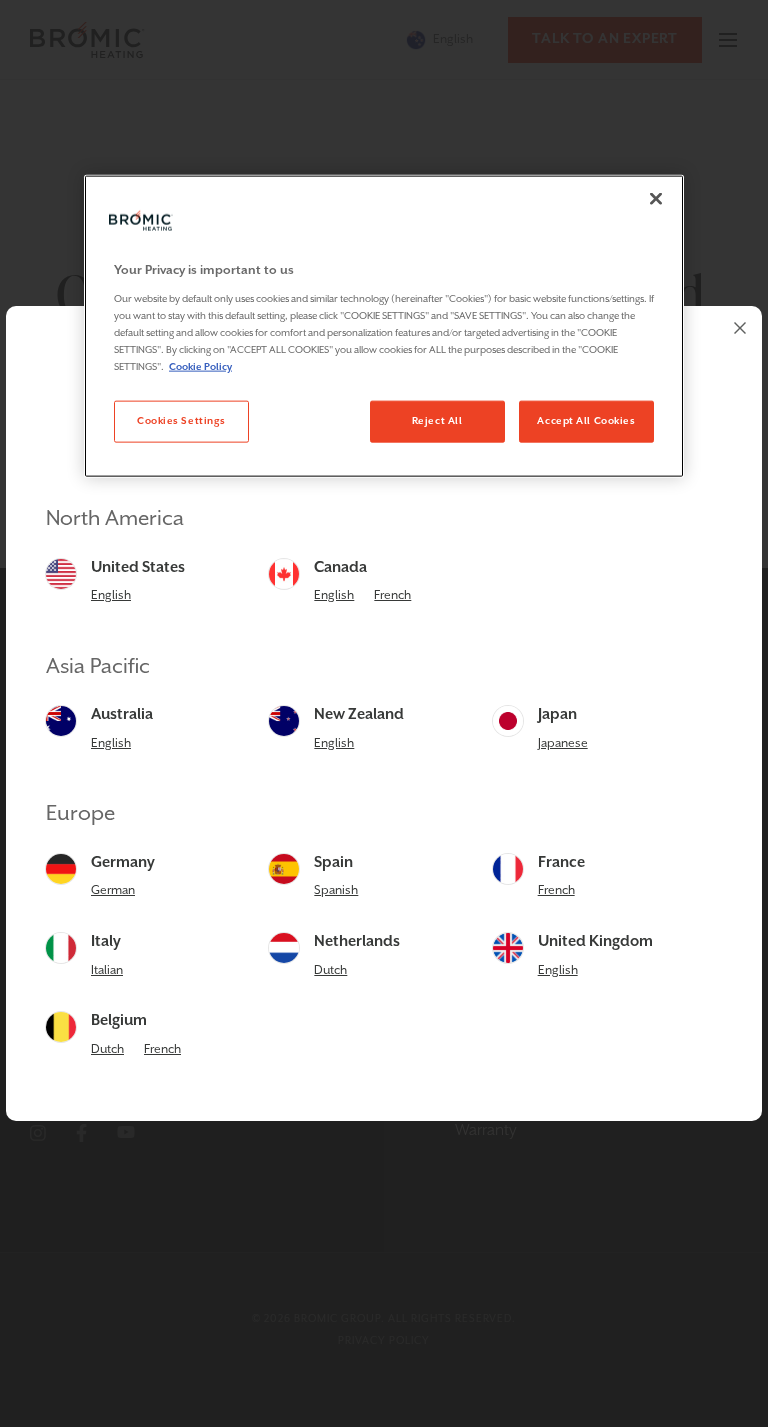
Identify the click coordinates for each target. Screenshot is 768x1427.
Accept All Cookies (586, 421)
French (392, 595)
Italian (107, 970)
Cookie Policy (200, 367)
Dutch (330, 970)
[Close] (740, 328)
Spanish (336, 890)
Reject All (437, 421)
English (111, 595)
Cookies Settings (181, 421)
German (113, 890)
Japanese (563, 743)
